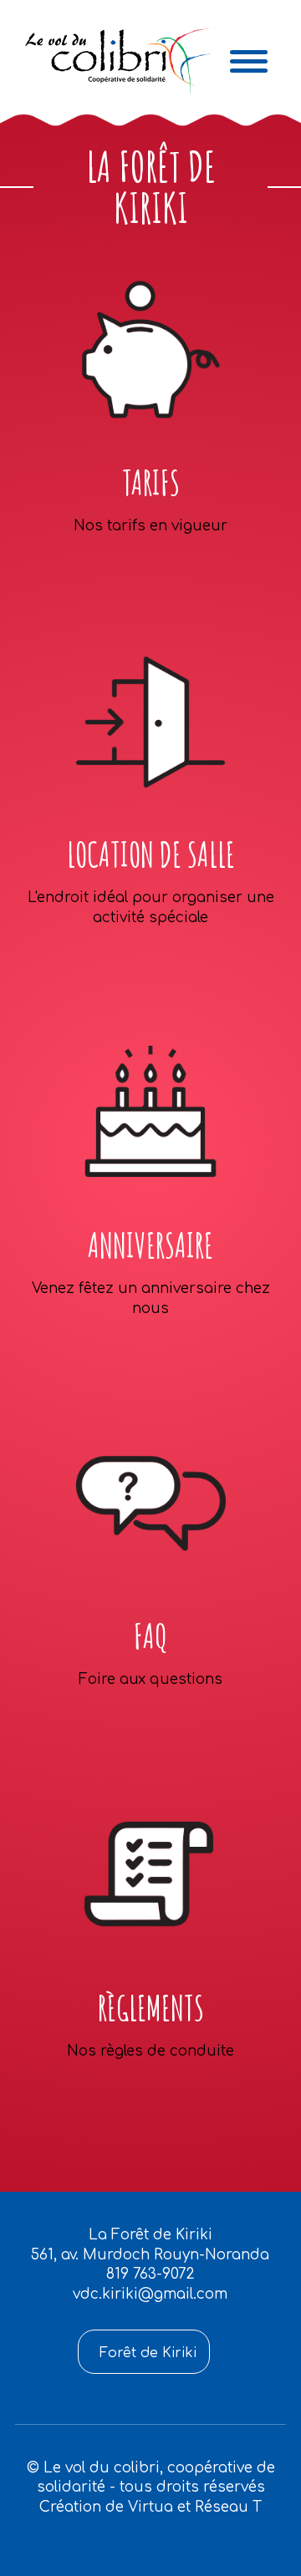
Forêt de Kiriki (148, 2353)
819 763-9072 (150, 2274)
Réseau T (228, 2507)
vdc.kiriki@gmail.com (150, 2294)
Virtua (150, 2507)
